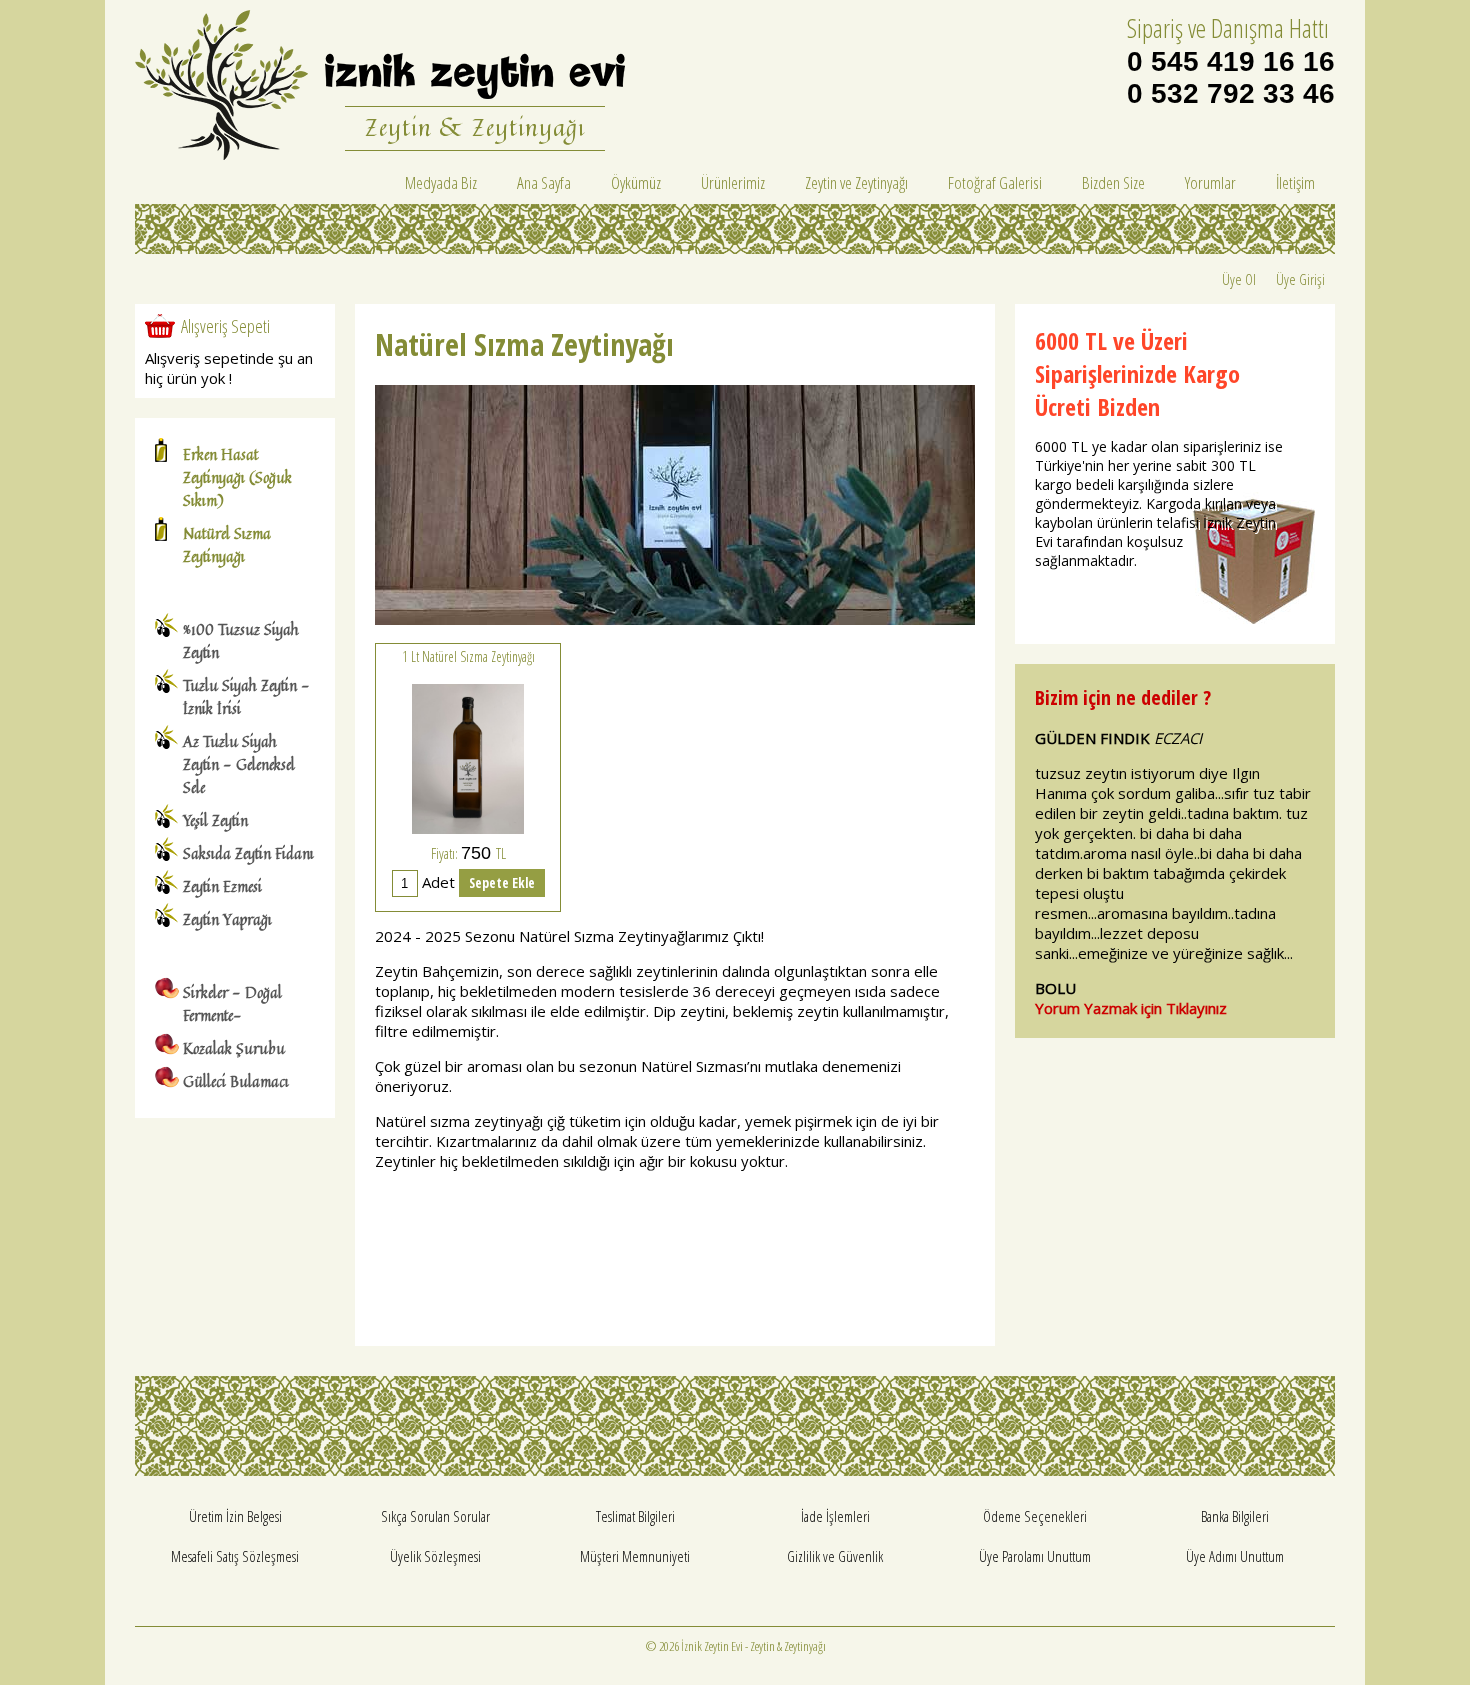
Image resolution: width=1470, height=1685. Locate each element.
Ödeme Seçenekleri (1035, 1516)
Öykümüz (636, 182)
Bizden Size (1113, 182)
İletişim (1295, 182)
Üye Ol (1239, 279)
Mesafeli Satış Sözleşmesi (235, 1556)
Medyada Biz (441, 182)
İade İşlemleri (835, 1516)
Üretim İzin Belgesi (235, 1516)
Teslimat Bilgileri (635, 1516)
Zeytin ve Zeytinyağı (856, 182)
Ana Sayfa (544, 182)
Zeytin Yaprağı (227, 919)
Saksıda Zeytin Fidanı (248, 853)
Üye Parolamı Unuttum (1035, 1556)
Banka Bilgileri (1235, 1516)
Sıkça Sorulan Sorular (435, 1516)
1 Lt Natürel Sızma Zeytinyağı (468, 656)
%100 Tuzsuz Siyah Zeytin (241, 641)
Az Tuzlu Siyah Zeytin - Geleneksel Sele (239, 764)
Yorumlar (1210, 182)
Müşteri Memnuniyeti (635, 1556)
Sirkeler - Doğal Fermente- (232, 1004)
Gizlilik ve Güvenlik (835, 1556)
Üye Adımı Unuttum (1235, 1556)
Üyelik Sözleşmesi (435, 1556)
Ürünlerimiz (733, 182)
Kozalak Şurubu (234, 1048)
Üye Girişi (1300, 279)
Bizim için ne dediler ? (1123, 697)
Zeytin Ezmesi (222, 886)
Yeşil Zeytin (215, 820)
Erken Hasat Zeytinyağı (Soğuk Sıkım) (237, 477)
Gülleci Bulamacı (236, 1081)
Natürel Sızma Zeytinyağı (227, 545)
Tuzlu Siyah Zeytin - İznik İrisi (246, 697)
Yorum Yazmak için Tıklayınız (1131, 1008)
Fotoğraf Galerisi (995, 182)
